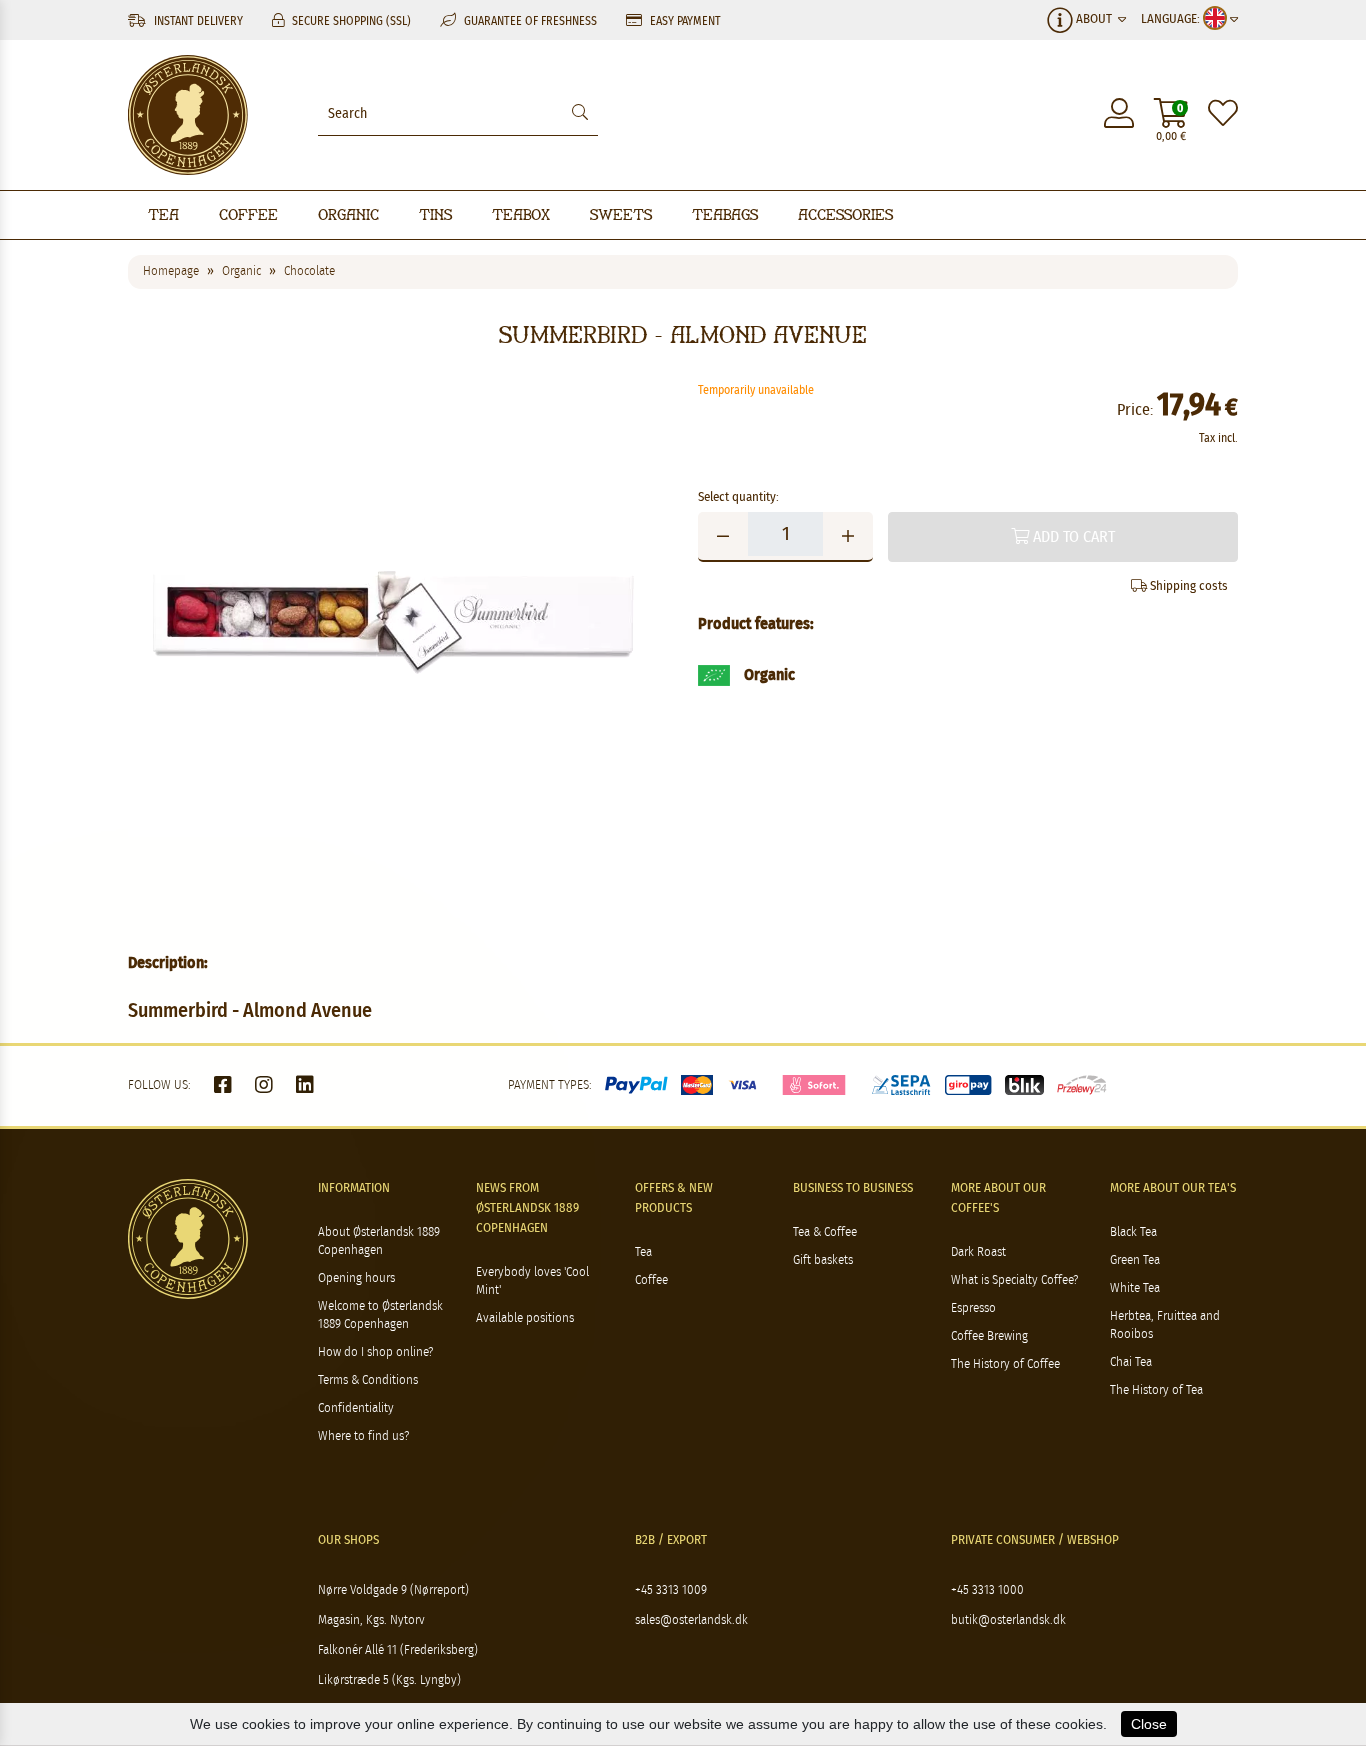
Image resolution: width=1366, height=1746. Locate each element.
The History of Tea (1156, 1390)
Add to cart (1072, 537)
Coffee (248, 214)
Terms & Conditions (368, 1380)
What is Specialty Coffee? (1014, 1280)
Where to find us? (363, 1436)
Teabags (725, 214)
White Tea (1135, 1288)
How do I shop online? (375, 1352)
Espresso (973, 1308)
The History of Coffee (1005, 1364)
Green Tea (1135, 1260)
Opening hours (356, 1278)
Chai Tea (1131, 1362)
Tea (163, 214)
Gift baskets (823, 1260)
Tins (435, 214)
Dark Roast (978, 1252)
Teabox (521, 214)
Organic (348, 214)
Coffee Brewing (989, 1336)
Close (1149, 1724)
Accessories (845, 214)
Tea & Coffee (825, 1232)
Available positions (525, 1318)
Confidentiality (356, 1408)
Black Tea (1133, 1232)
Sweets (621, 214)
